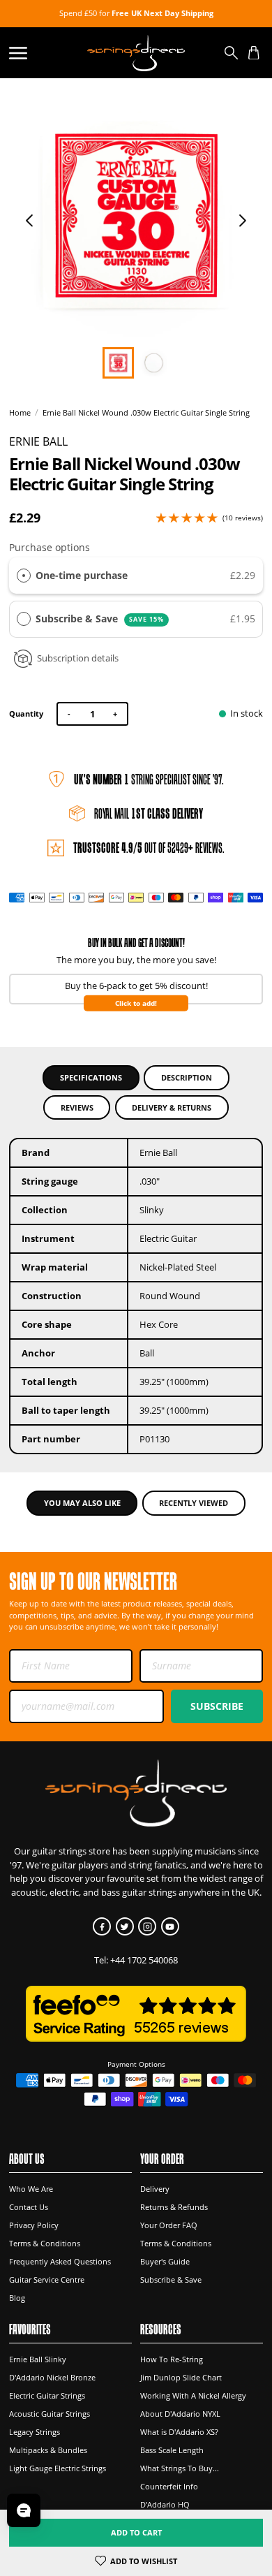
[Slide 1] (154, 363)
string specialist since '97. (149, 779)
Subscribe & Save (100, 619)
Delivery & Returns (172, 1107)
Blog (17, 2298)
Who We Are (31, 2189)
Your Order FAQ (169, 2225)
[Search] (232, 53)
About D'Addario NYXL (180, 2414)
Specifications (91, 1077)
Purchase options (50, 547)
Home (20, 413)
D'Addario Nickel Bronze (52, 2377)
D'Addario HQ (165, 2504)
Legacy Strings (35, 2432)
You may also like (82, 1503)
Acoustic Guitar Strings (50, 2414)
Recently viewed (194, 1503)
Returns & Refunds (174, 2207)
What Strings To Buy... (180, 2468)
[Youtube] (170, 1926)
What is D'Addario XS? (179, 2432)
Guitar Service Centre (47, 2279)
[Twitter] (125, 1926)
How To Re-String (172, 2359)
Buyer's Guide (165, 2261)
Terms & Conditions (45, 2243)
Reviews (77, 1107)
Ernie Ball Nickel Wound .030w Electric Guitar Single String (146, 413)
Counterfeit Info (169, 2486)
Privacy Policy (34, 2225)
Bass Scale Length (172, 2450)
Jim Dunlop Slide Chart (181, 2377)
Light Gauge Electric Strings (58, 2468)
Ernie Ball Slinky (38, 2359)
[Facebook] (102, 1926)
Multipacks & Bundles (48, 2450)
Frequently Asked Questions (60, 2261)
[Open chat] (24, 2510)
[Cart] (254, 53)
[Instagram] (147, 1926)
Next (243, 221)
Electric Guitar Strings (47, 2395)
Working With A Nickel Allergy (193, 2395)
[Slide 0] (118, 363)
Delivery (155, 2189)
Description (187, 1077)
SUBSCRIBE (217, 1706)
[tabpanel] (136, 215)
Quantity (26, 713)
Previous (29, 221)
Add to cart (136, 2532)
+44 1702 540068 (144, 1960)
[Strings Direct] (136, 53)
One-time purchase (82, 575)
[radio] (24, 576)
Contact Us (29, 2207)
